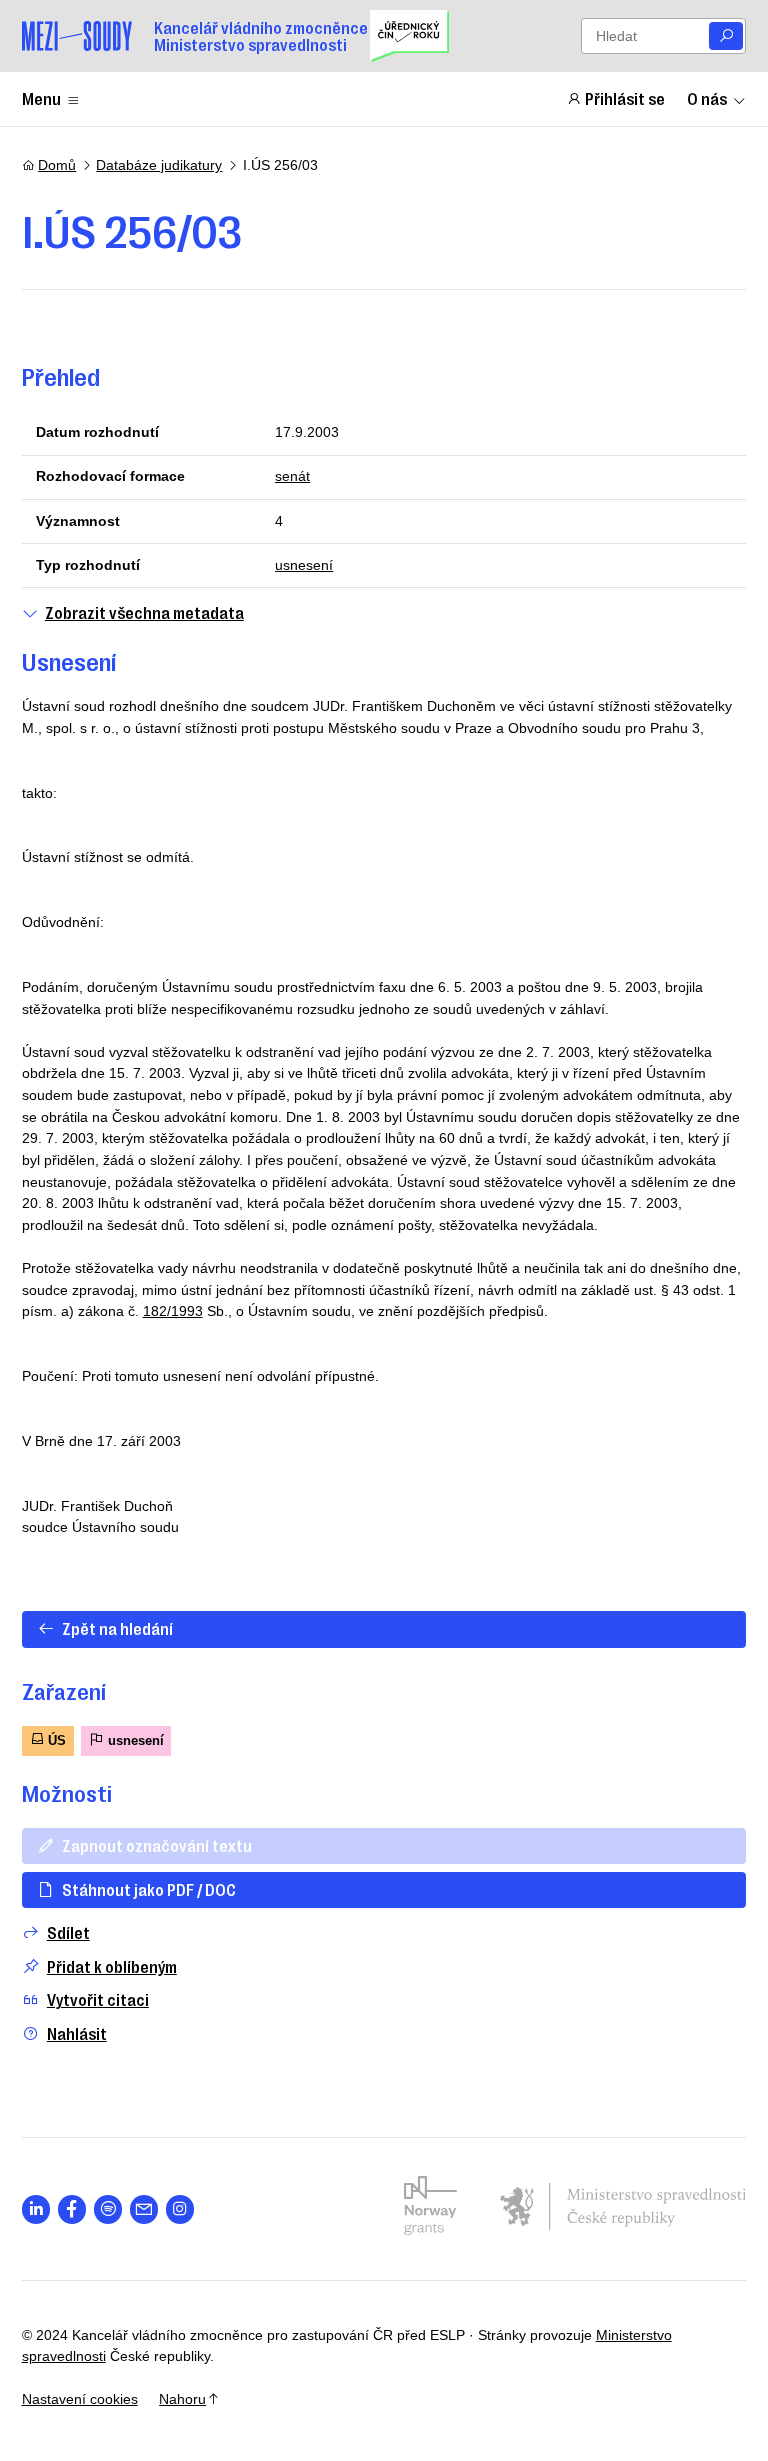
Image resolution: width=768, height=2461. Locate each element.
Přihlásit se (625, 98)
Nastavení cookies (80, 2399)
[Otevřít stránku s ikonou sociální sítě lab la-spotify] (108, 2209)
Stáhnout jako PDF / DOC (149, 1889)
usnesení (304, 565)
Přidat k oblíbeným (112, 1966)
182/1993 (173, 1311)
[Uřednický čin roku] (409, 36)
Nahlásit (77, 2033)
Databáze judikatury (159, 165)
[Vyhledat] (726, 36)
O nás (707, 98)
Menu (41, 98)
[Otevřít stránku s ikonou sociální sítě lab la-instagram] (180, 2209)
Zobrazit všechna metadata (144, 612)
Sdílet (68, 1932)
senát (292, 476)
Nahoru (182, 2399)
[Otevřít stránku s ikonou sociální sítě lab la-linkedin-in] (36, 2209)
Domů (57, 165)
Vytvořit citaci (98, 1999)
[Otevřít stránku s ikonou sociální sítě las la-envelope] (144, 2209)
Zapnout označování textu (157, 1845)
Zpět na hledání (117, 1628)
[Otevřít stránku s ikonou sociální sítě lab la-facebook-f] (72, 2209)
